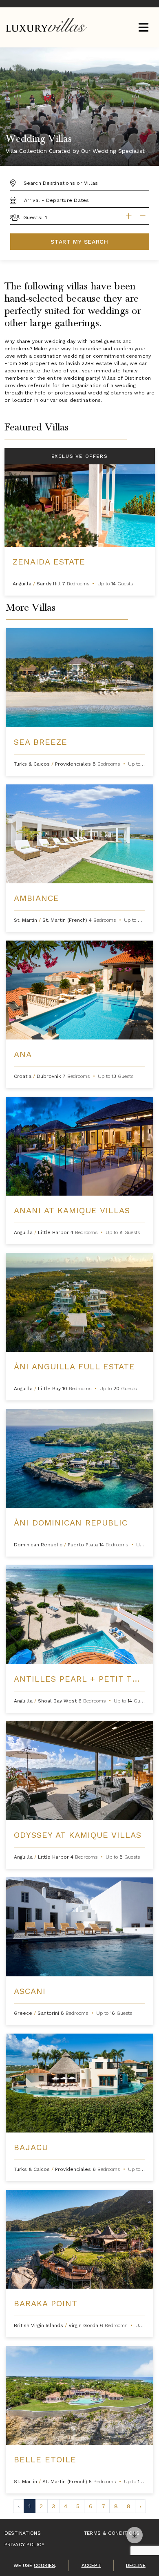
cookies (44, 2565)
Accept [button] (91, 2565)
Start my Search (79, 242)
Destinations (23, 2533)
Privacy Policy (25, 2545)
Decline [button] (136, 2565)
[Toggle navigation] (143, 28)
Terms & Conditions (112, 2533)
